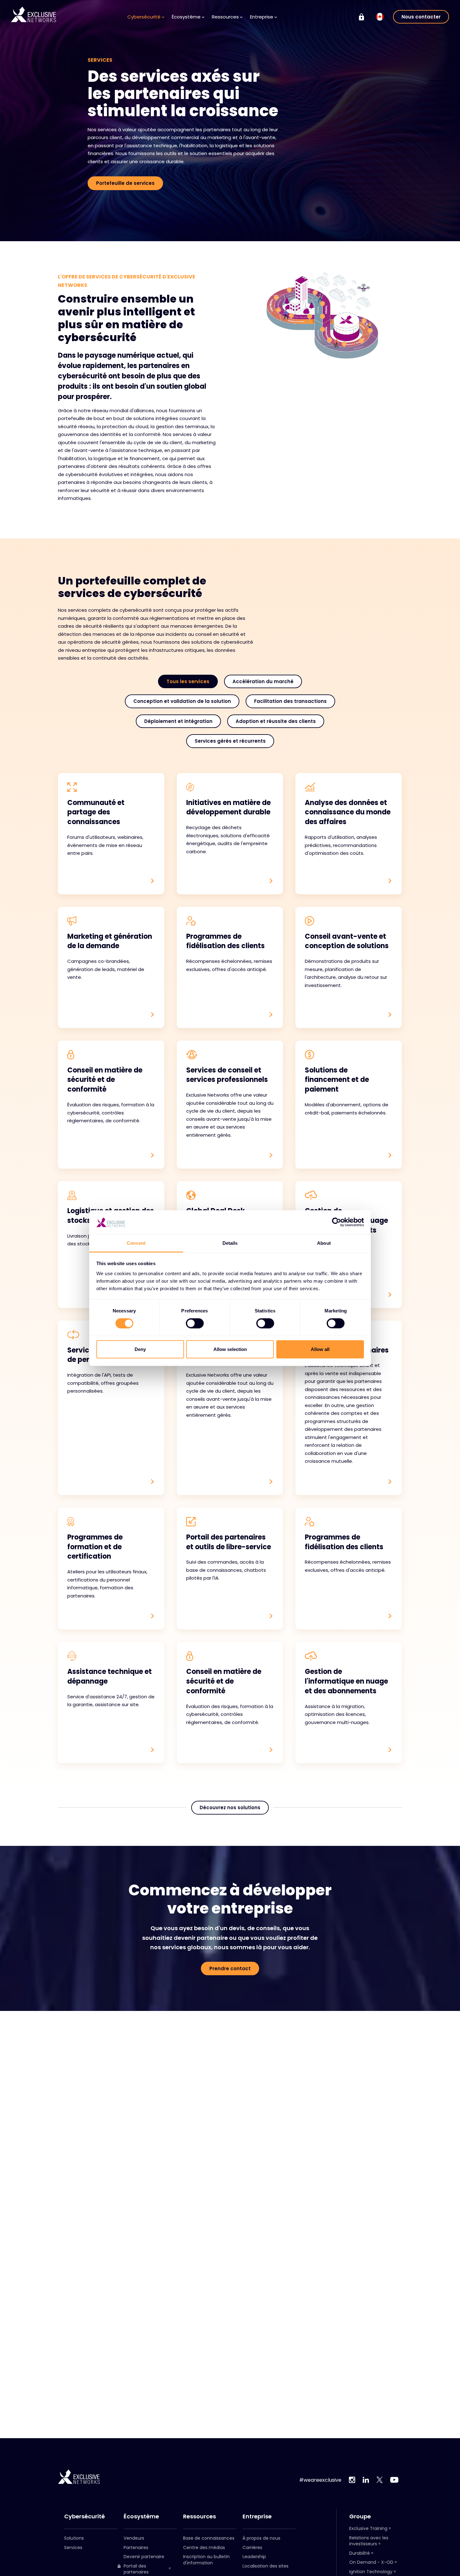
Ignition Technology (371, 2572)
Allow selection (230, 1349)
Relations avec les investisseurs (369, 2541)
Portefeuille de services (125, 183)
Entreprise (257, 2516)
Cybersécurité (84, 2516)
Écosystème (141, 2516)
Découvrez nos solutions (230, 1807)
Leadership (254, 2557)
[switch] (195, 1323)
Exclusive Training (368, 2528)
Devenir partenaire (144, 2557)
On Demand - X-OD (371, 2562)
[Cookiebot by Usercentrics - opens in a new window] (337, 1222)
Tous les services (188, 681)
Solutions (74, 2538)
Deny (140, 1349)
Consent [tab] (136, 1243)
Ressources (199, 2516)
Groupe (360, 2516)
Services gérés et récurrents (230, 741)
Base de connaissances (209, 2538)
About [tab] (324, 1243)
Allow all (320, 1349)
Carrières (252, 2547)
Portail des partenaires (136, 2569)
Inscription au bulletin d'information (206, 2560)
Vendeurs (134, 2538)
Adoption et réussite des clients (276, 721)
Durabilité (360, 2553)
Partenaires (136, 2547)
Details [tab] (230, 1243)
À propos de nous (261, 2538)
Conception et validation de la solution (182, 701)
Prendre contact (230, 1968)
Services (73, 2547)
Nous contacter (421, 17)
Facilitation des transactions (290, 701)
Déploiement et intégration (178, 721)
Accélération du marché (263, 681)
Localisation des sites (266, 2566)
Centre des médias (204, 2547)
